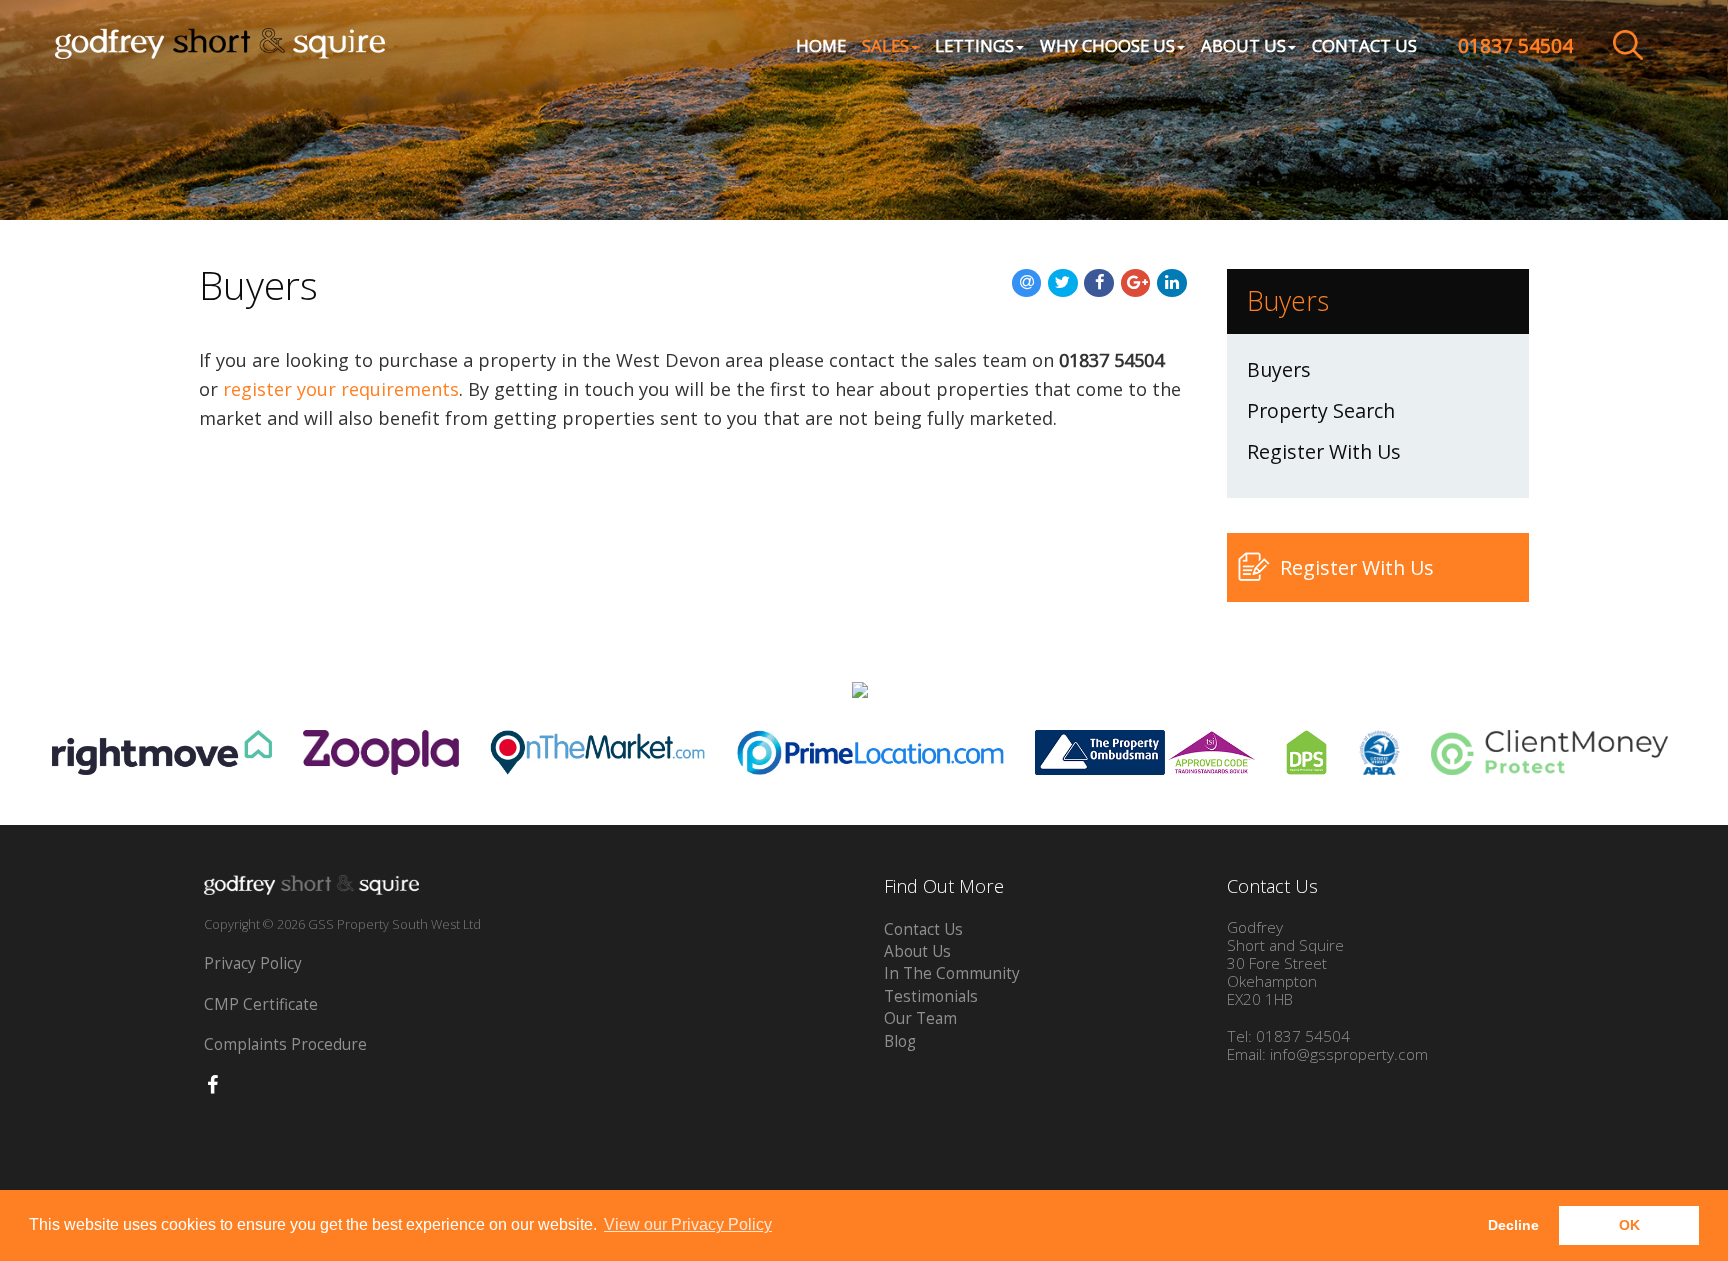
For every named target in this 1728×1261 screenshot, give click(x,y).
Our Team (920, 1018)
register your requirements (341, 389)
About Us (917, 951)
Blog (900, 1041)
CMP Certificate (261, 1004)
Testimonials (931, 996)
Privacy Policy (253, 963)
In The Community (952, 973)
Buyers (1279, 369)
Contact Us (1364, 45)
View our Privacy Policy (688, 1224)
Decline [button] (1513, 1225)
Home (821, 45)
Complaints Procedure (285, 1044)
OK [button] (1629, 1225)
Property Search (1321, 410)
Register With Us (1324, 451)
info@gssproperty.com (1349, 1054)
